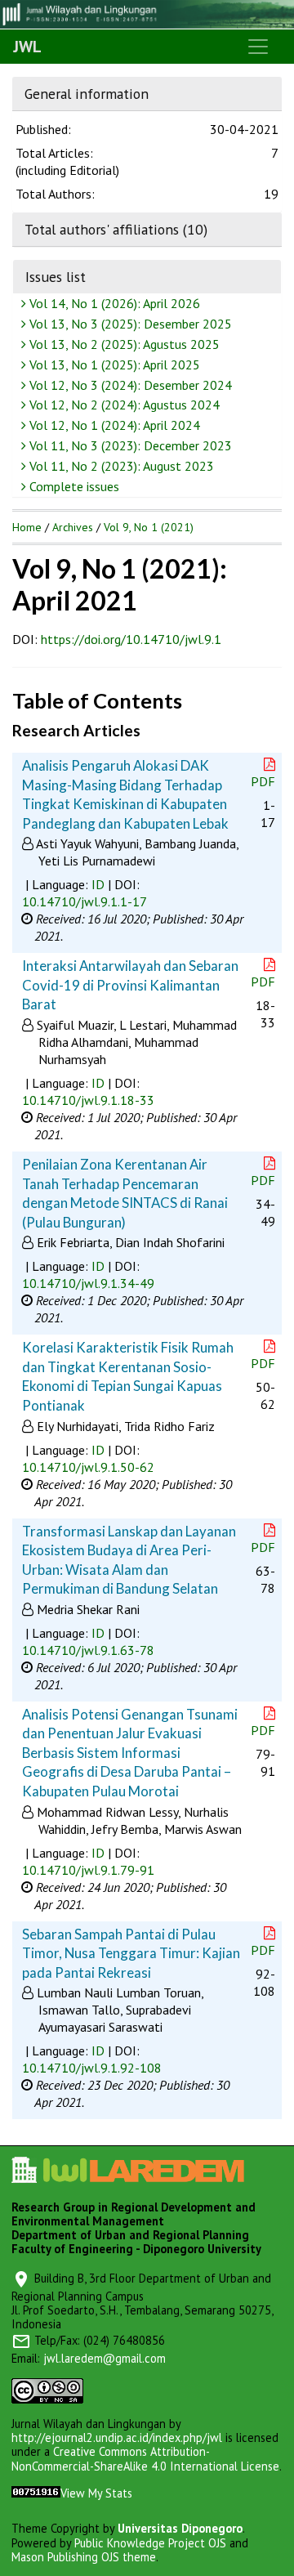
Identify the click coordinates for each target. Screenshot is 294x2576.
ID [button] (98, 884)
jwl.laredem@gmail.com (105, 2358)
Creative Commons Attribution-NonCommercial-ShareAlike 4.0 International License (145, 2458)
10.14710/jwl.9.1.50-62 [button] (88, 1467)
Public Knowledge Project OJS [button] (150, 2543)
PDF (263, 781)
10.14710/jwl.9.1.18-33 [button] (88, 1100)
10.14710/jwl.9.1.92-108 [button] (92, 2068)
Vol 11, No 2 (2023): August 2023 (120, 466)
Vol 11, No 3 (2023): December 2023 (129, 445)
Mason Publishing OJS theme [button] (84, 2557)
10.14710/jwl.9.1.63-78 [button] (88, 1650)
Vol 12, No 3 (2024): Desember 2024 (129, 385)
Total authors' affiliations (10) (116, 229)
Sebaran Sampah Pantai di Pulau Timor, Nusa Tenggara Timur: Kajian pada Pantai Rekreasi (131, 1953)
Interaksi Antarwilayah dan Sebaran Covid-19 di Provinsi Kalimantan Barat (130, 985)
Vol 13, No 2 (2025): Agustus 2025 (123, 344)
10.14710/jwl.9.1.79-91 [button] (88, 1870)
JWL (27, 47)
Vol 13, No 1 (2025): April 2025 (113, 364)
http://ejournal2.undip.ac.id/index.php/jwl (117, 2437)
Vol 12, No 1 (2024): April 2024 (113, 425)
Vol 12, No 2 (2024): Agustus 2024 (123, 405)
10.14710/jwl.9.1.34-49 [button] (88, 1283)
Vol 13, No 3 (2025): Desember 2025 (129, 324)
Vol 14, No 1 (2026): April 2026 (113, 303)
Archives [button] (73, 527)
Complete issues (73, 486)
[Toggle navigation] (258, 47)
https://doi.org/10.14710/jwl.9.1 (131, 639)
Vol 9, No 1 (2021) (149, 527)
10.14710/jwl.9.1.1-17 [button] (85, 901)
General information (87, 94)
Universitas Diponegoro (180, 2528)
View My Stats (96, 2493)
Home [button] (27, 527)
